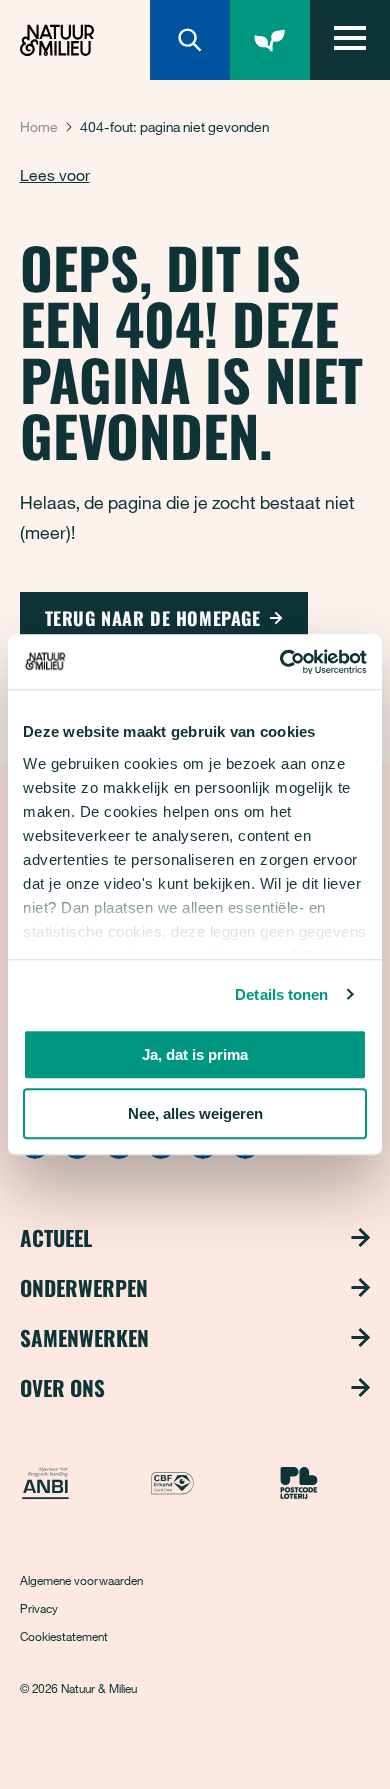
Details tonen (281, 994)
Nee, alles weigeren (195, 1113)
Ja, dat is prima (195, 1054)
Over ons (62, 1388)
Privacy (39, 1608)
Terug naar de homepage (153, 618)
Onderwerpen (84, 1288)
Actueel (56, 1238)
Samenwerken (84, 1338)
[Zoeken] (190, 40)
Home (39, 126)
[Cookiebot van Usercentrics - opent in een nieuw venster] (280, 662)
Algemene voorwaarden (81, 1580)
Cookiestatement (64, 1636)
